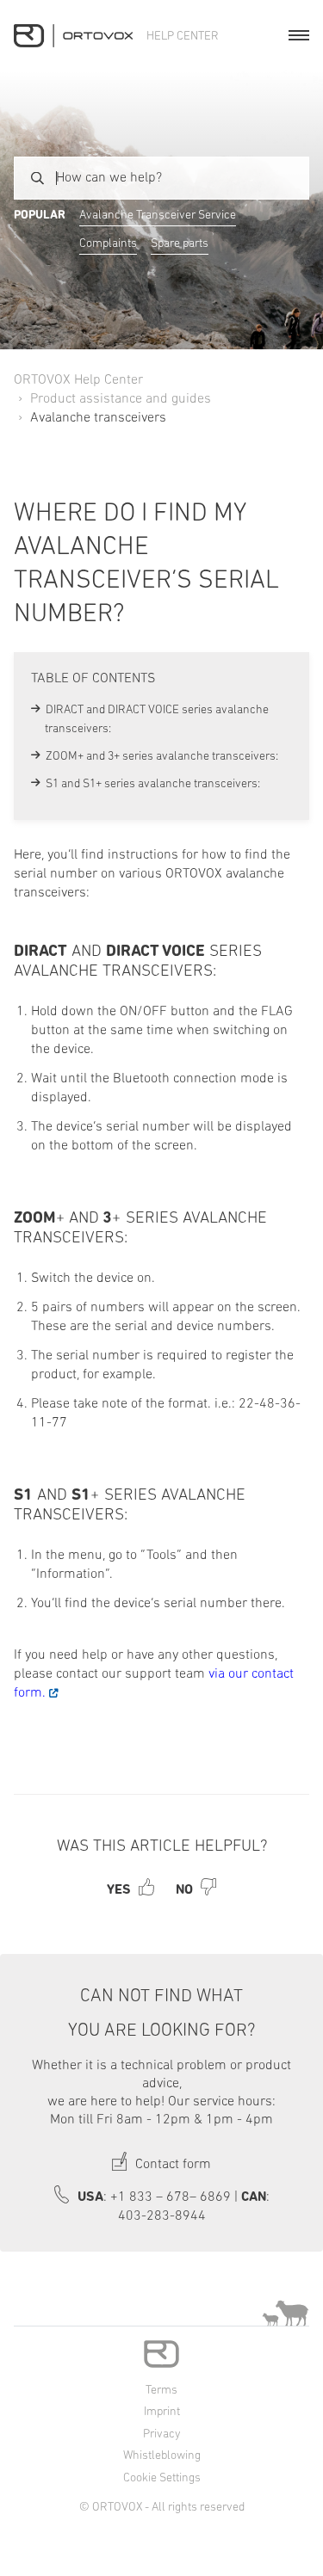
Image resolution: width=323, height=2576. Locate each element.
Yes (119, 1890)
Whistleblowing (162, 2456)
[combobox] (161, 178)
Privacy (162, 2434)
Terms (161, 2391)
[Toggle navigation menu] (299, 35)
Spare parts (180, 244)
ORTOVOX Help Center (78, 380)
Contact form (171, 2165)
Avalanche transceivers (98, 418)
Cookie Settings (162, 2478)
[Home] (73, 36)
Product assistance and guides (121, 399)
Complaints (108, 244)
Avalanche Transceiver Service (158, 216)
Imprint (162, 2412)
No (184, 1890)
